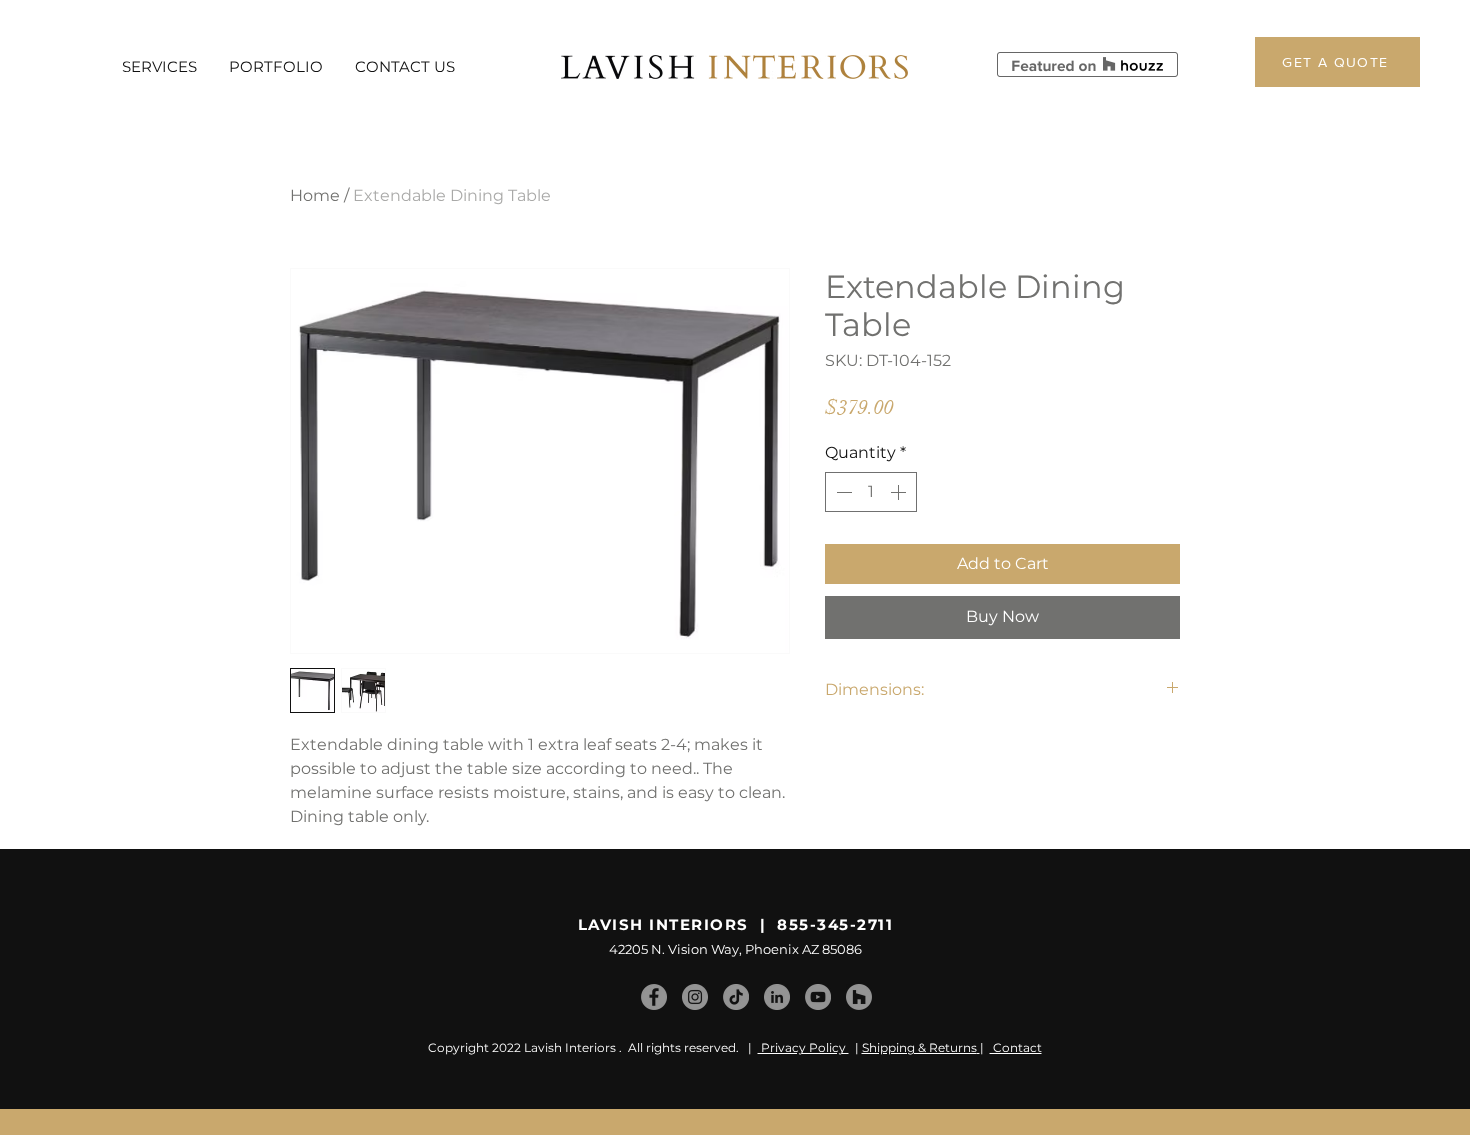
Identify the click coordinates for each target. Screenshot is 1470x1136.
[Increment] (900, 492)
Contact (1016, 1047)
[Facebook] (654, 997)
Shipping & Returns (919, 1047)
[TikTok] (736, 997)
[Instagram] (695, 997)
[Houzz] (859, 997)
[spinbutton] (871, 492)
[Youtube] (818, 997)
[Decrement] (842, 492)
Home (315, 195)
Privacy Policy (803, 1047)
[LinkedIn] (777, 997)
